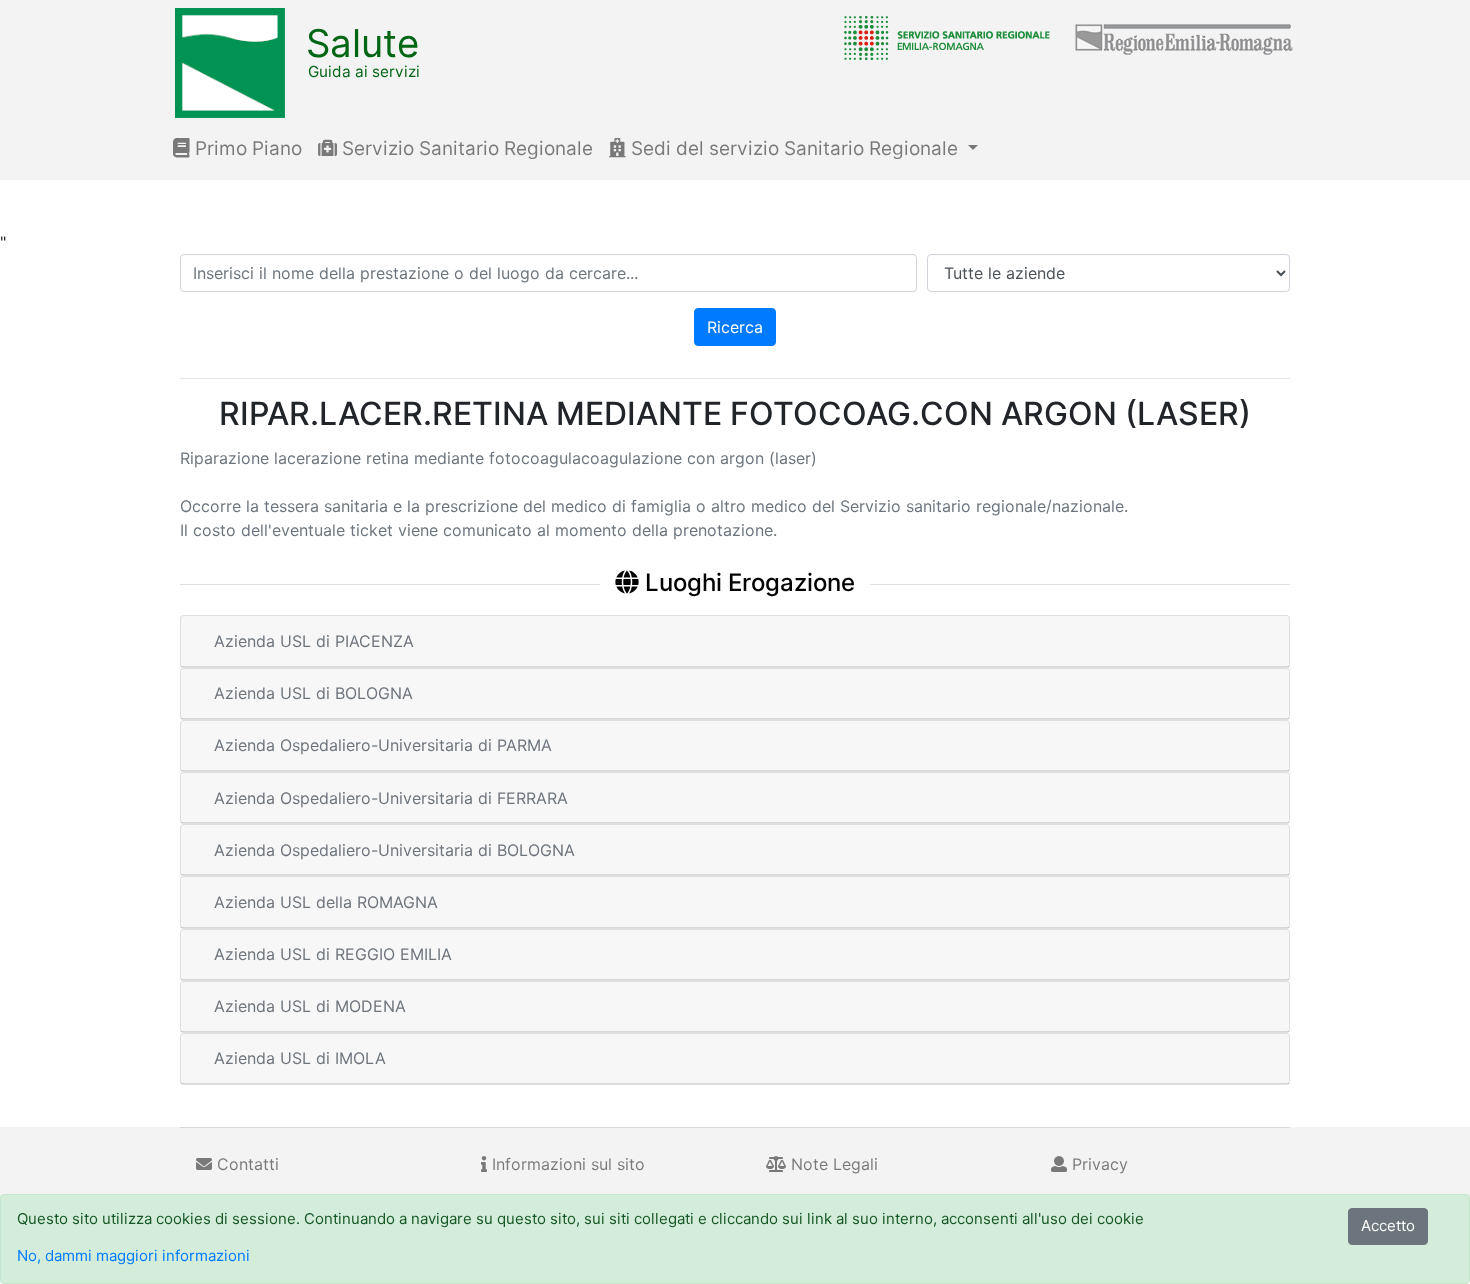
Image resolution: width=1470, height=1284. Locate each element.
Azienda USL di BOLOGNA (313, 693)
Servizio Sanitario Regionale (465, 148)
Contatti (245, 1164)
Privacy (1097, 1164)
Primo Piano (246, 148)
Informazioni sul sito (566, 1164)
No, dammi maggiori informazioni (133, 1255)
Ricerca (735, 327)
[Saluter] (942, 37)
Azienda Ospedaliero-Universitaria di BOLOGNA (394, 850)
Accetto (1388, 1225)
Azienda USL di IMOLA (300, 1058)
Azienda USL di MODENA (310, 1006)
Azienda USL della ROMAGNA (326, 902)
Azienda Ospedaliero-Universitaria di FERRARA (391, 798)
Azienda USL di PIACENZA (314, 641)
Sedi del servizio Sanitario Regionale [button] (794, 148)
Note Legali (832, 1164)
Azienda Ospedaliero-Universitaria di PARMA (383, 745)
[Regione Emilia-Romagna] (1185, 37)
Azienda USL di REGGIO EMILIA (333, 954)
